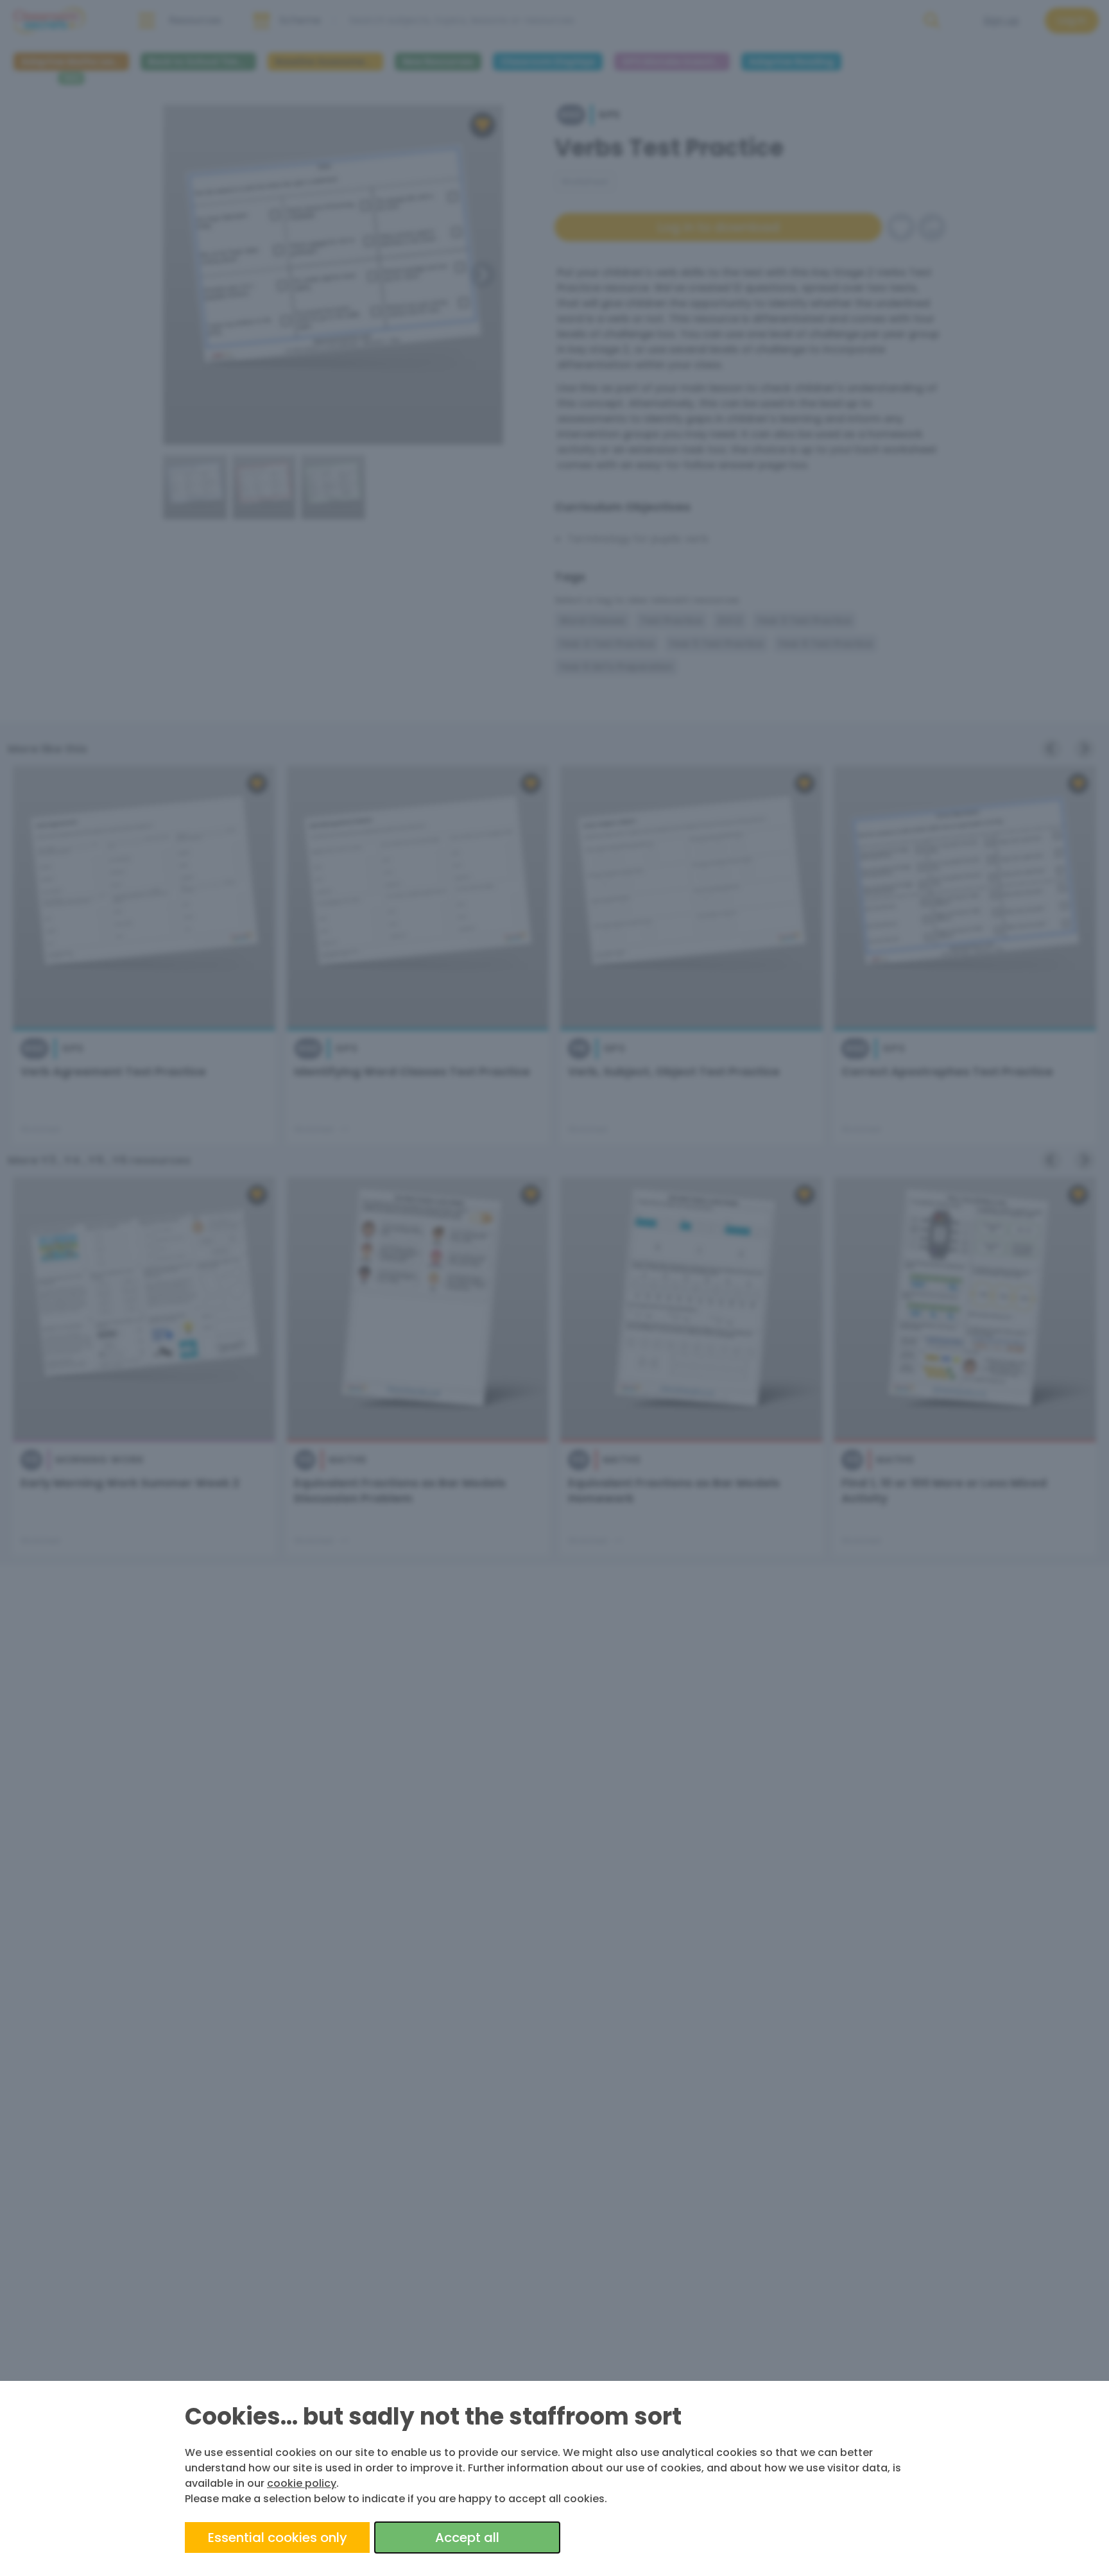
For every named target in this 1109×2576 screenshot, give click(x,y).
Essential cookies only (278, 2537)
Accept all (467, 2537)
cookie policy (302, 2483)
